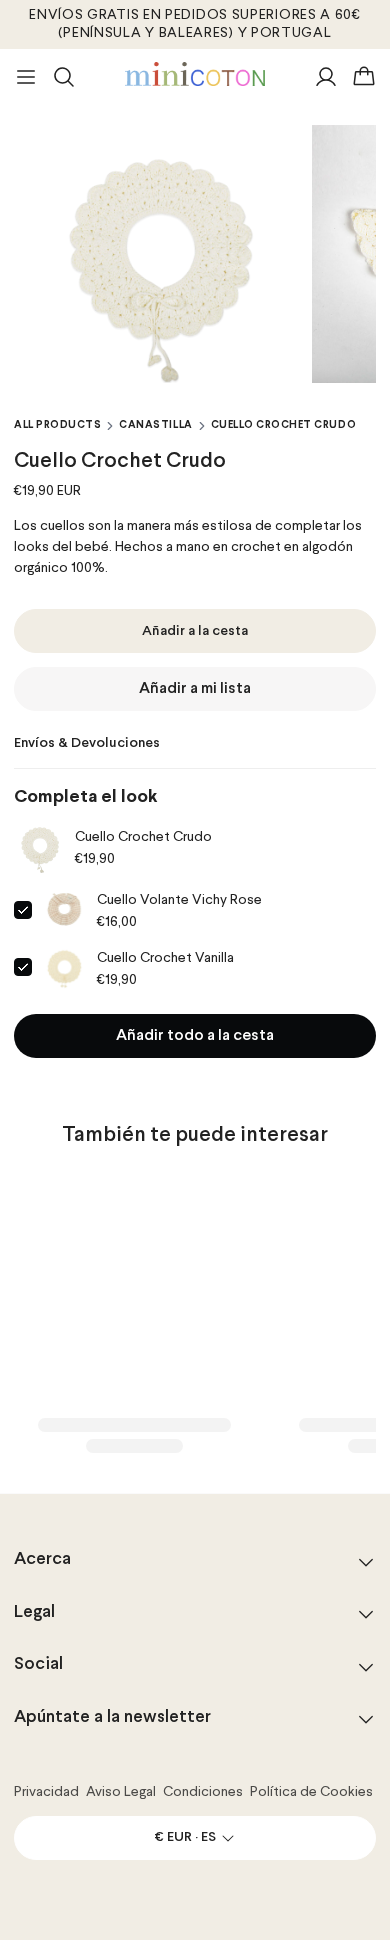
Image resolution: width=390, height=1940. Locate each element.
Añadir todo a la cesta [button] (195, 1036)
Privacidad (46, 1792)
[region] (195, 254)
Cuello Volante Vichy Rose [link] (179, 900)
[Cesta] (364, 77)
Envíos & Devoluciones (87, 743)
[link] (40, 846)
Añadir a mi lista (195, 689)
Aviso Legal (121, 1792)
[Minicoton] (195, 74)
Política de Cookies (311, 1792)
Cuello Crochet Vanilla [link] (165, 958)
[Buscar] (64, 77)
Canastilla (155, 425)
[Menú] (26, 77)
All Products (57, 425)
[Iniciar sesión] (326, 77)
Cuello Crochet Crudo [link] (143, 837)
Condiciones (203, 1792)
